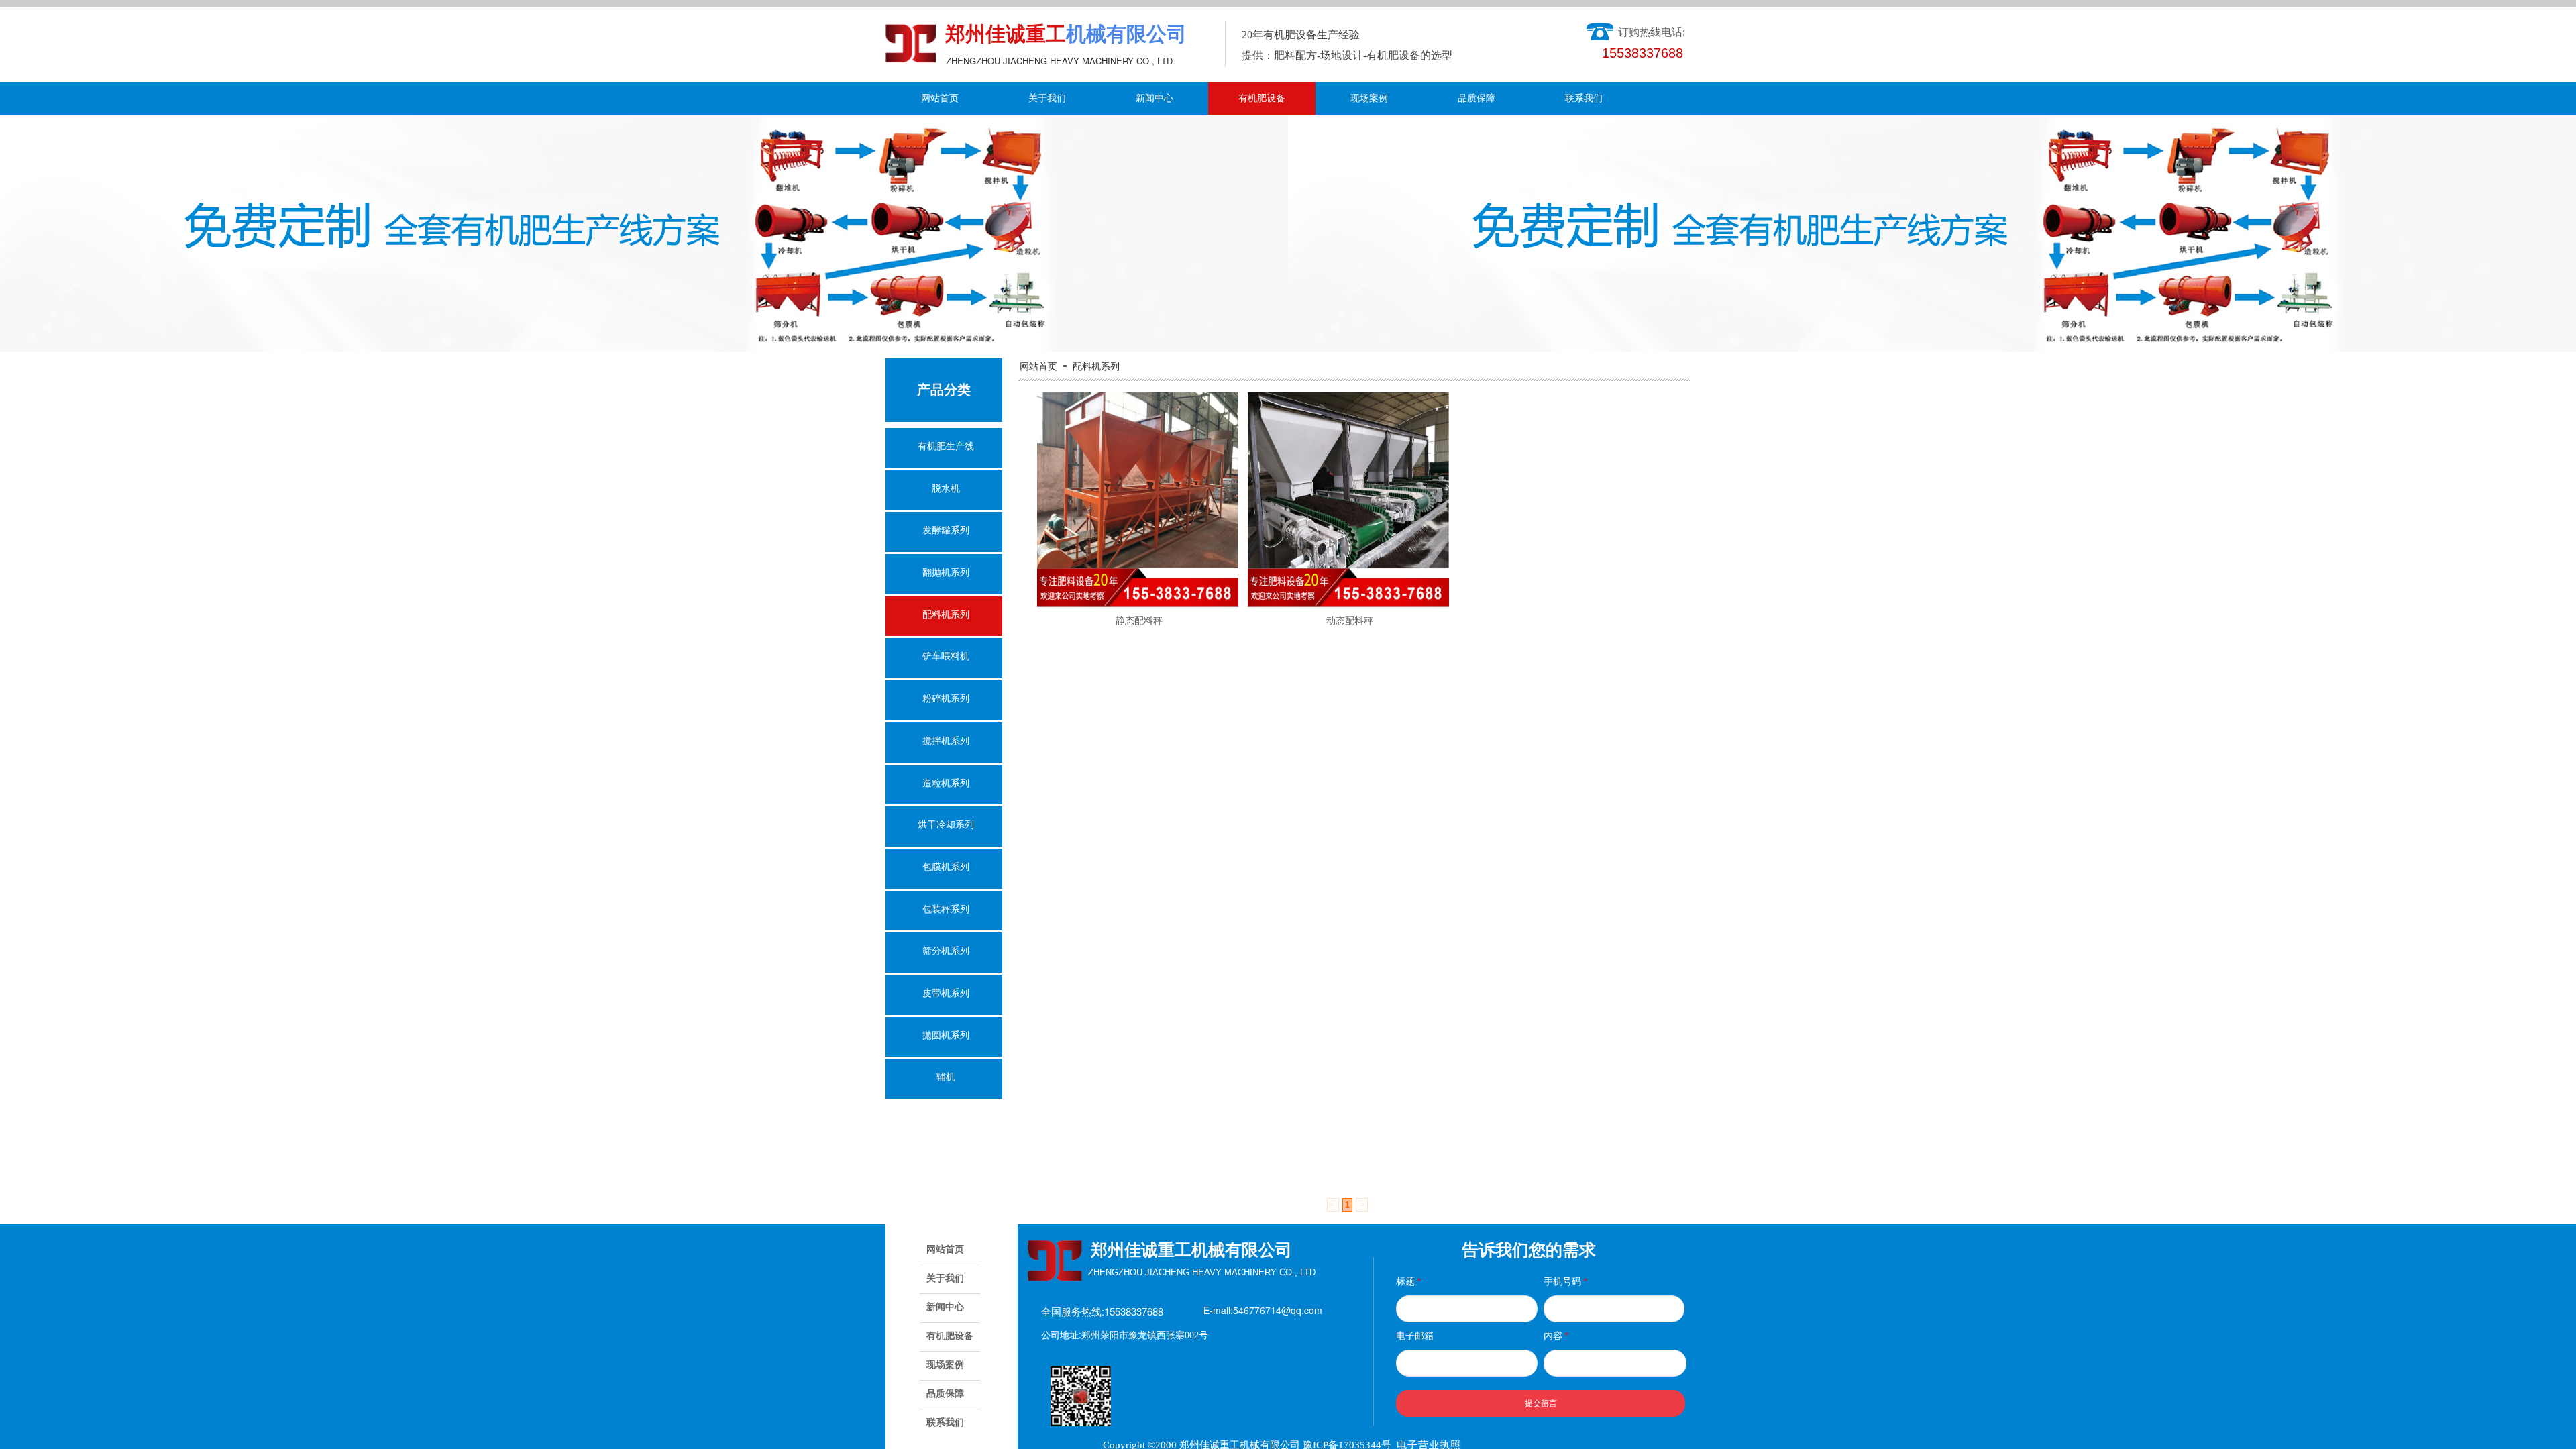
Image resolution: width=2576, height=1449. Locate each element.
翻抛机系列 (946, 573)
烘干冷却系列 (946, 825)
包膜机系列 (946, 867)
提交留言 (1541, 1403)
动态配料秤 (1350, 621)
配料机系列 (1096, 367)
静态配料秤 (1139, 621)
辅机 (946, 1077)
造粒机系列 (946, 783)
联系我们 (1584, 98)
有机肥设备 (1262, 98)
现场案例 (1369, 98)
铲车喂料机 (946, 656)
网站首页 (940, 98)
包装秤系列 (946, 909)
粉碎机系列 (946, 699)
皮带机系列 (946, 993)
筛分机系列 (946, 951)
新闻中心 (1155, 98)
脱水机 (946, 489)
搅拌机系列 (946, 741)
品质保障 (1477, 98)
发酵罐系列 (946, 530)
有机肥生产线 (946, 446)
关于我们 (1047, 98)
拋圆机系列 (946, 1035)
